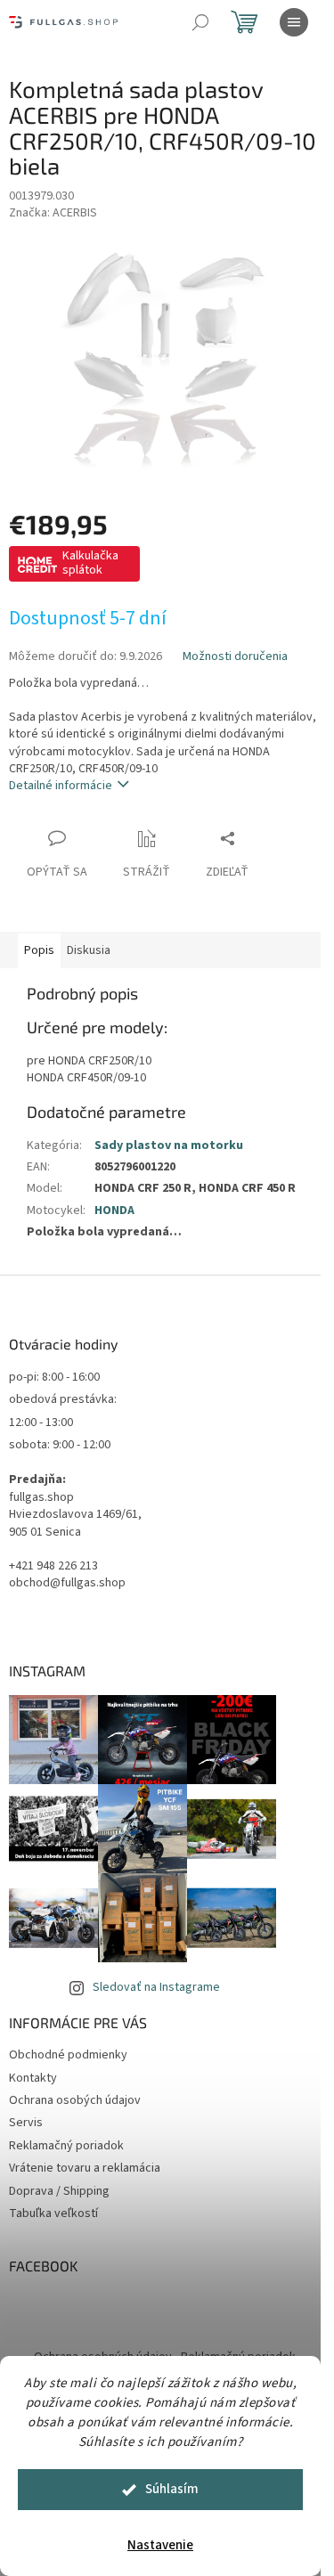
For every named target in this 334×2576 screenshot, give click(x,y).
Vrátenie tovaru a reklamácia (85, 2168)
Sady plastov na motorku (169, 1145)
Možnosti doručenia (235, 657)
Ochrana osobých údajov (75, 2100)
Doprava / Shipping (59, 2191)
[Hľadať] (200, 22)
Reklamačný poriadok (66, 2146)
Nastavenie (160, 2545)
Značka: (53, 213)
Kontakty (33, 2078)
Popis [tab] (39, 950)
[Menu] (294, 22)
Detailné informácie (61, 786)
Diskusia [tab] (89, 950)
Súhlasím (172, 2489)
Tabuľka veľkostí (53, 2213)
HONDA (114, 1211)
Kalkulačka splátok (90, 563)
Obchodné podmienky (68, 2055)
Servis (26, 2123)
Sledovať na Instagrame (156, 1987)
